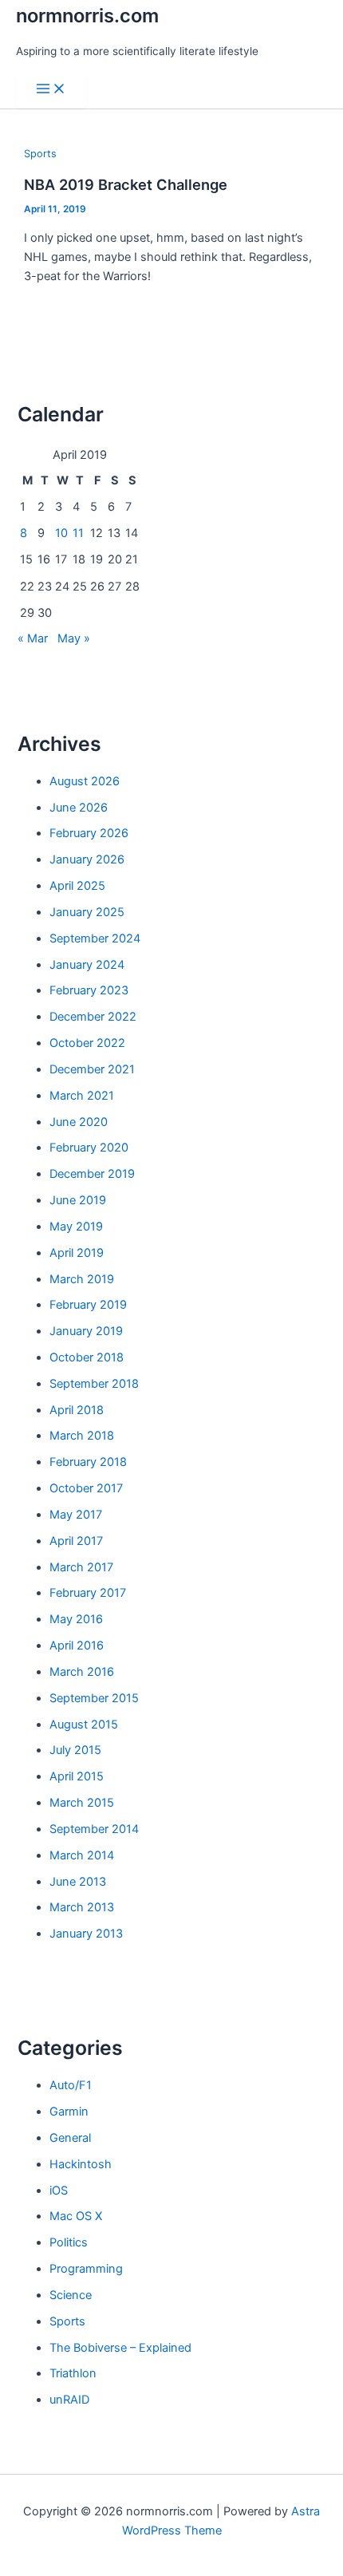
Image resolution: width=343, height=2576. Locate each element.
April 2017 (76, 1541)
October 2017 (86, 1488)
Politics (69, 2242)
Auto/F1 (71, 2085)
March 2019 (82, 1279)
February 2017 (88, 1593)
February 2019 (88, 1305)
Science (71, 2295)
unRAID (69, 2400)
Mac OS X (76, 2216)
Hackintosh (81, 2164)
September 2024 (95, 938)
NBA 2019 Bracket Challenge (126, 184)
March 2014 (82, 1855)
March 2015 (82, 1803)
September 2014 (94, 1829)
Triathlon (73, 2373)
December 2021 (92, 1069)
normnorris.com (87, 16)
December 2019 (92, 1174)
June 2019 (78, 1200)
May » (74, 638)
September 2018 (94, 1384)
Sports (40, 154)
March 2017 (81, 1567)
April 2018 (77, 1410)
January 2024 (87, 965)
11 (78, 533)
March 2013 (82, 1907)
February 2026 (89, 833)
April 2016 (77, 1646)
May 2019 (76, 1227)
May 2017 (76, 1515)
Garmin (69, 2112)
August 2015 (84, 1725)
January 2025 (87, 912)
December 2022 (93, 1017)
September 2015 (94, 1698)
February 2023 (89, 990)
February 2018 (88, 1462)
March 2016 (82, 1672)
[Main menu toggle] (51, 90)
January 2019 (86, 1331)
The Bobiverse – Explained (120, 2348)
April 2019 (77, 1253)
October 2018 (87, 1357)
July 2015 (75, 1750)
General (70, 2138)
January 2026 (87, 859)
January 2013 (86, 1934)
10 (61, 533)
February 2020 (89, 1148)
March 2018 (82, 1436)
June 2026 (79, 808)
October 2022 (87, 1043)
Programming (86, 2269)
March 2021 (82, 1096)
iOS (59, 2191)
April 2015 (77, 1776)
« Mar (33, 638)
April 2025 (77, 886)
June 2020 (79, 1122)
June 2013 (78, 1882)
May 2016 (76, 1619)
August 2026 (85, 781)
